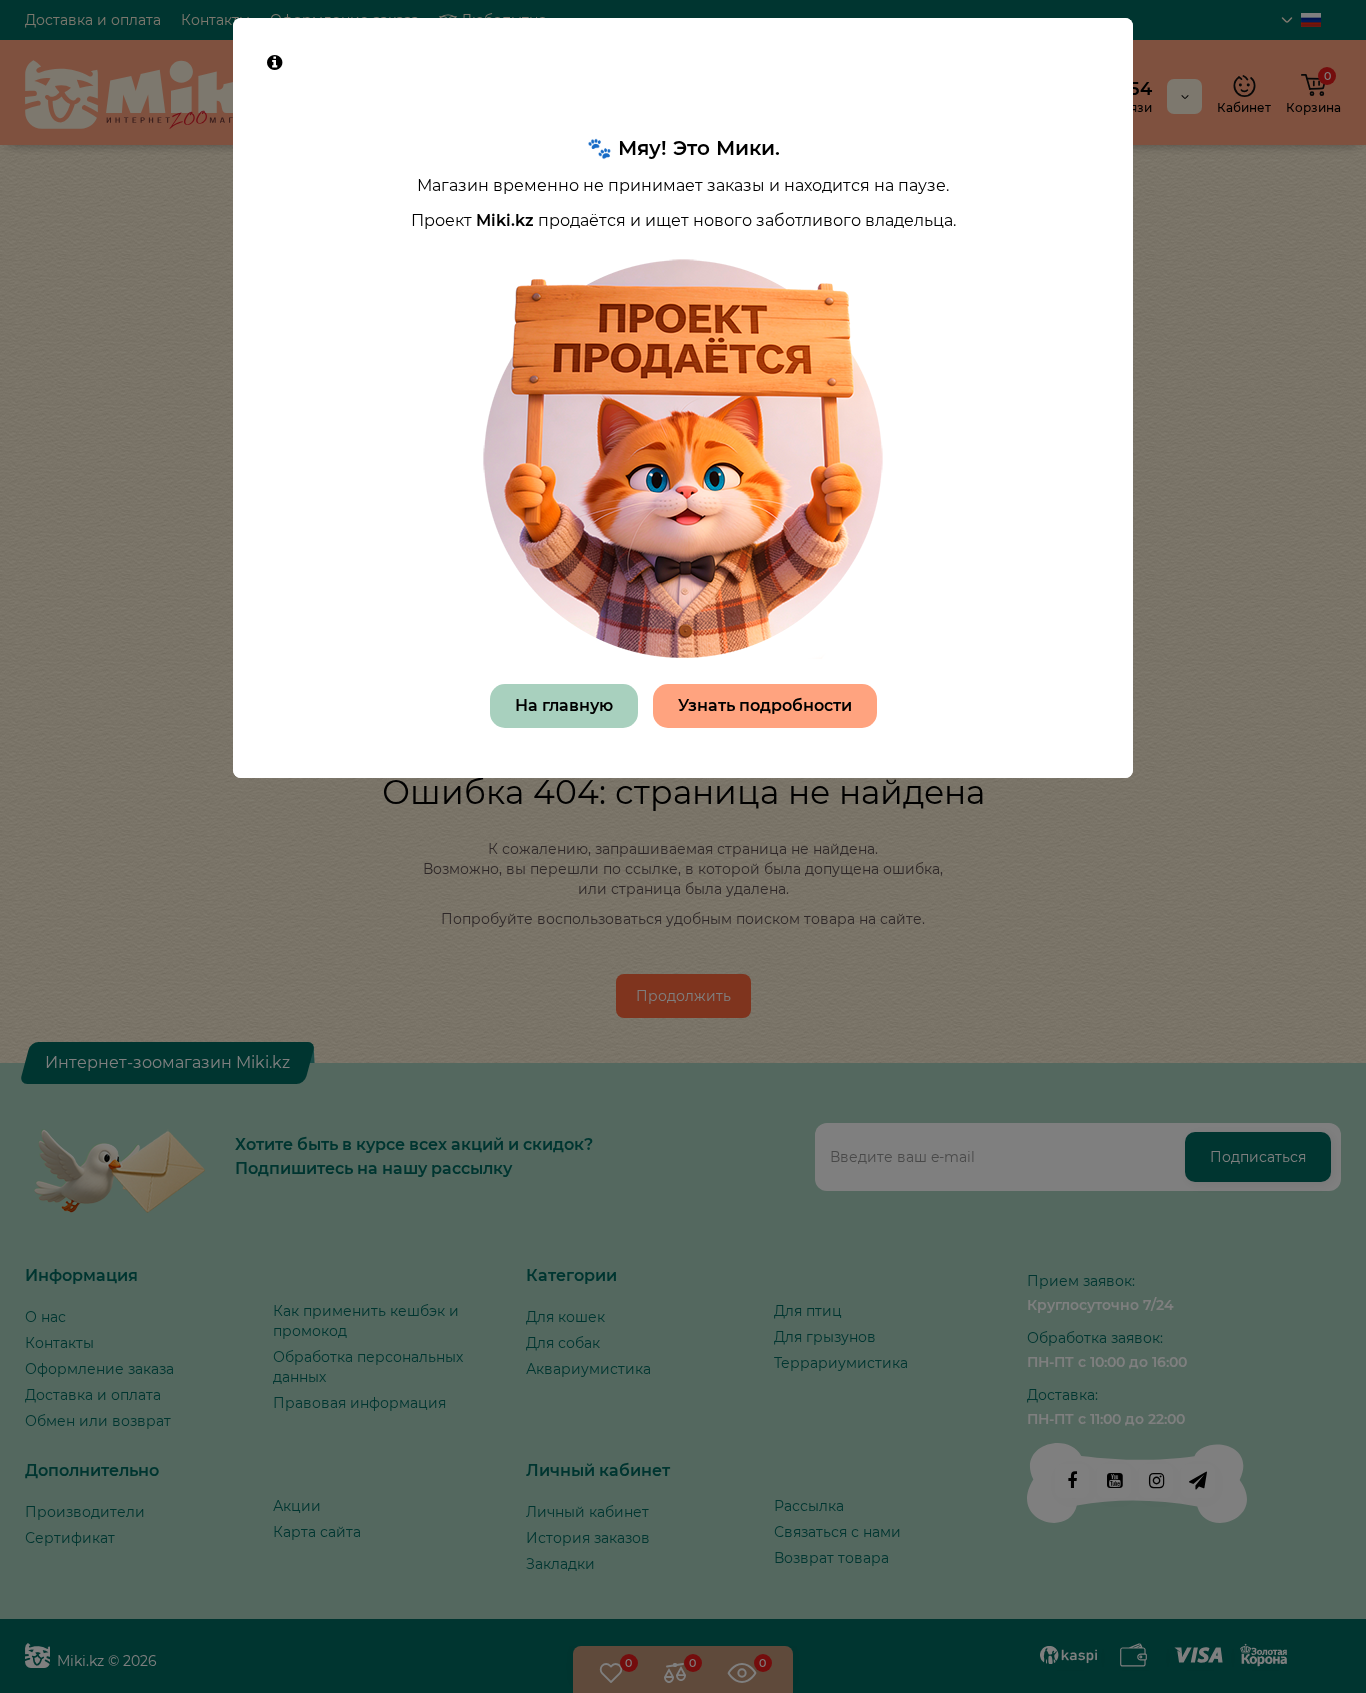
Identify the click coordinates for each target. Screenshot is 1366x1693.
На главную (564, 705)
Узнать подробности (765, 705)
